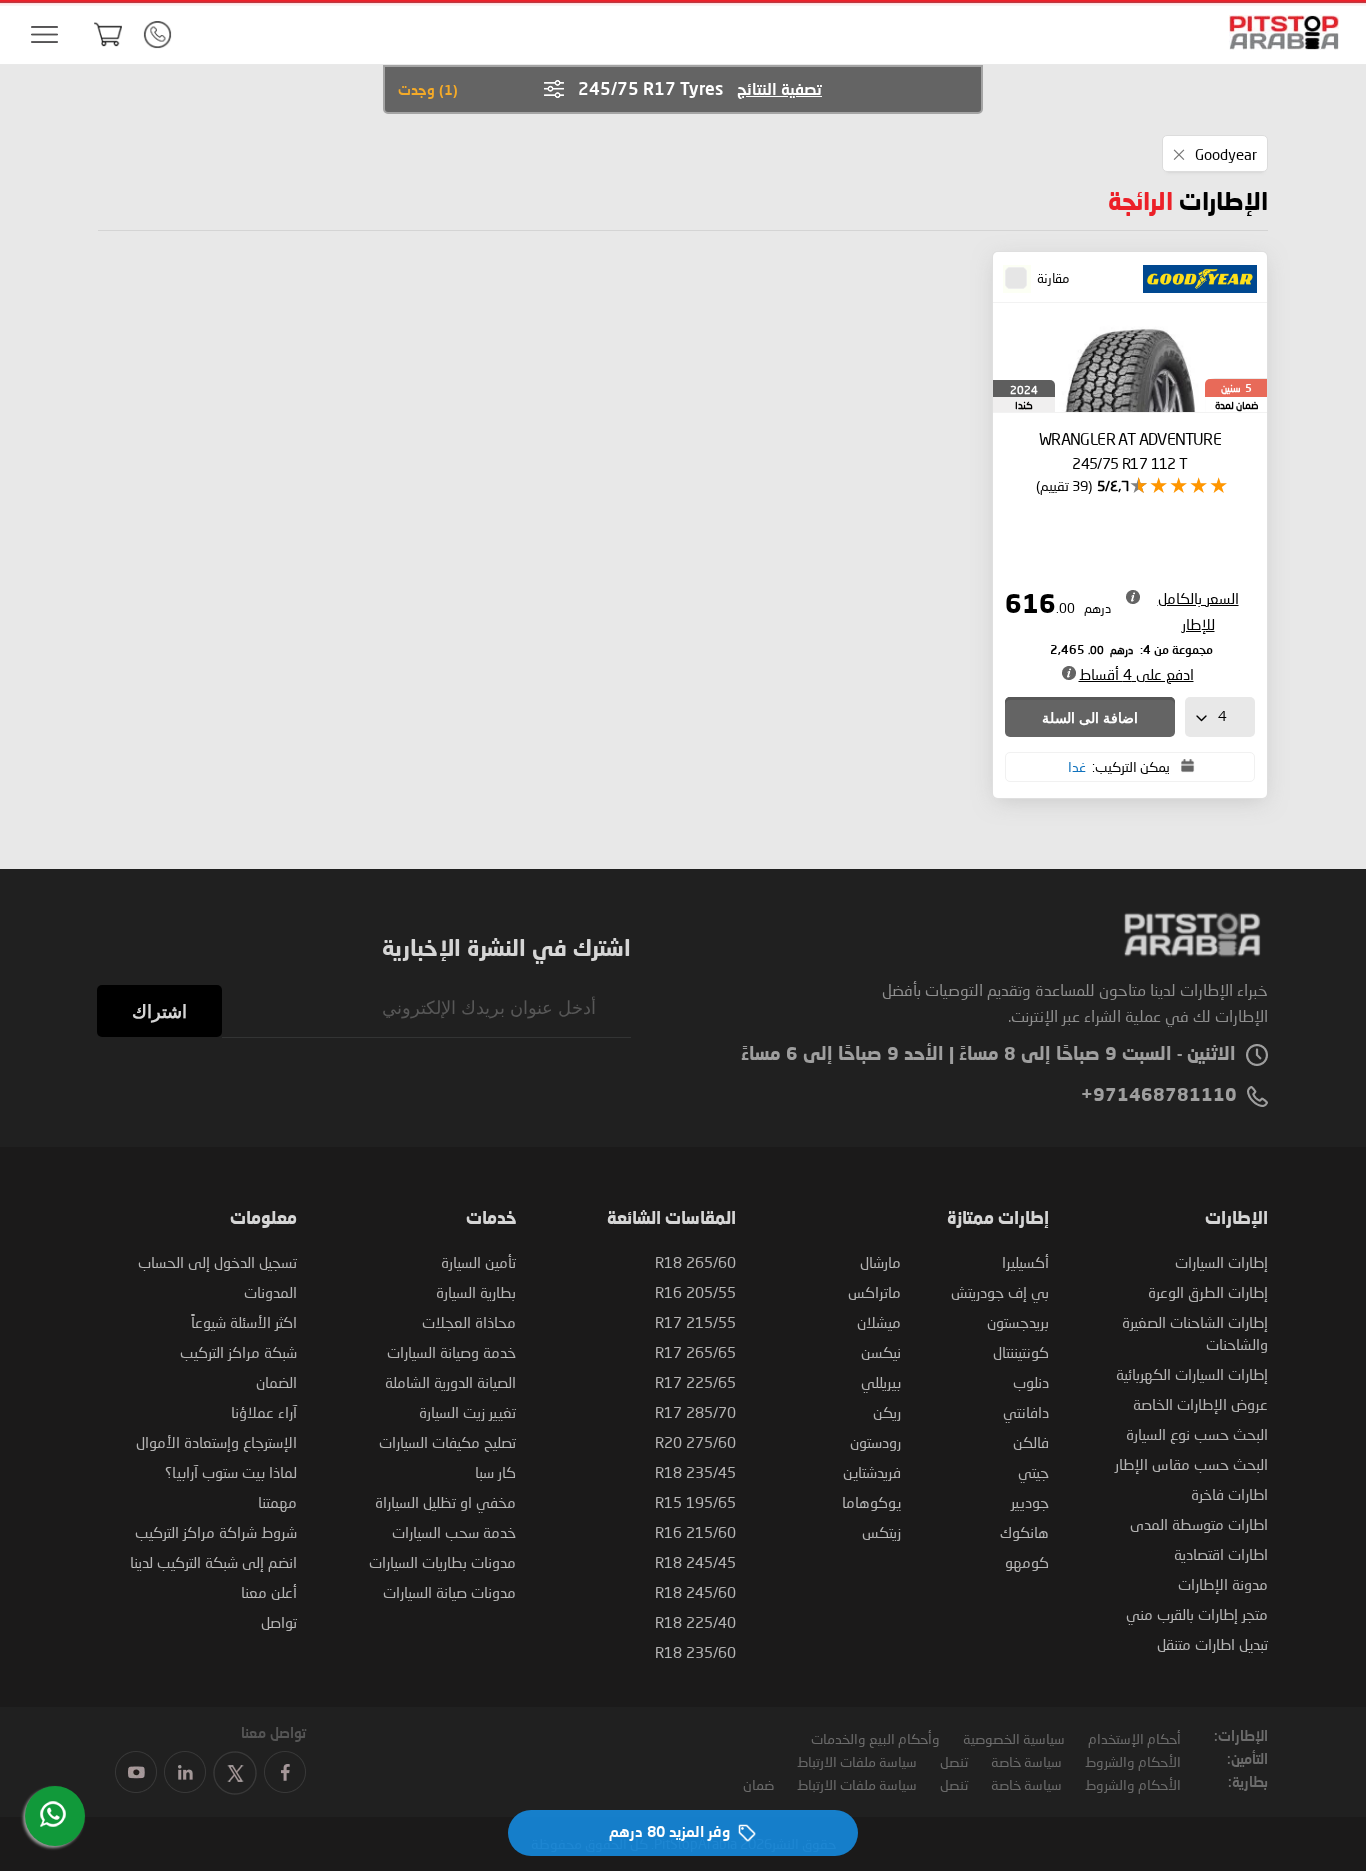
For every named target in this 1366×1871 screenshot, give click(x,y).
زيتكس (881, 1532)
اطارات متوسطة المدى (1199, 1524)
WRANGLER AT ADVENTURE (1130, 450)
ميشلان (879, 1322)
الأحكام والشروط (1133, 1761)
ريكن (887, 1412)
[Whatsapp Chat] (53, 1814)
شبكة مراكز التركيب (238, 1352)
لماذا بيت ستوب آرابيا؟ (231, 1472)
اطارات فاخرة (1229, 1494)
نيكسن (881, 1352)
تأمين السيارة (478, 1262)
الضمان (276, 1382)
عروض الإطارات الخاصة (1200, 1404)
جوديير (1030, 1502)
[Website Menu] (44, 35)
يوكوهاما (871, 1502)
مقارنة (1053, 278)
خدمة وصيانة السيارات (451, 1352)
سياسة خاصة (1026, 1761)
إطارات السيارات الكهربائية (1192, 1374)
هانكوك (1024, 1532)
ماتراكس (874, 1292)
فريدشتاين (872, 1472)
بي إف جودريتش (1000, 1292)
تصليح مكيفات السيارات (447, 1442)
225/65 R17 (695, 1382)
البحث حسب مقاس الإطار (1191, 1464)
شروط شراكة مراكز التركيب (216, 1532)
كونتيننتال (1021, 1352)
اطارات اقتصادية (1221, 1554)
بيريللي (881, 1382)
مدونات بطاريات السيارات (442, 1562)
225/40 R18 (695, 1622)
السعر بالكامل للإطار (1198, 611)
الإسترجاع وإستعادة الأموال (216, 1442)
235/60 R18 (695, 1652)
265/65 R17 (695, 1352)
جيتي (1033, 1472)
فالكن (1031, 1442)
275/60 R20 (695, 1442)
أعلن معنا (269, 1592)
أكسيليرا (1025, 1262)
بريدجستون (1018, 1322)
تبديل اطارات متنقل (1212, 1644)
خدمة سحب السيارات (454, 1532)
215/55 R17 (695, 1322)
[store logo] (1278, 32)
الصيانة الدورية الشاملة (450, 1382)
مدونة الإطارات (1223, 1584)
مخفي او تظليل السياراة (445, 1502)
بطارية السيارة (476, 1292)
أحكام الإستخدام (1134, 1738)
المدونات (270, 1292)
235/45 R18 (695, 1472)
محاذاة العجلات (469, 1322)
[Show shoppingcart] (108, 34)
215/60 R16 (695, 1532)
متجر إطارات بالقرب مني (1197, 1614)
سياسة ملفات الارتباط (857, 1761)
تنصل (954, 1761)
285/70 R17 (695, 1412)
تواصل (279, 1622)
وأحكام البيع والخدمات (875, 1738)
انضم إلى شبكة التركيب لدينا (213, 1562)
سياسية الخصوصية (1014, 1738)
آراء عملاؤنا (264, 1412)
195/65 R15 (695, 1502)
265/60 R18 (695, 1262)
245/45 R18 (695, 1562)
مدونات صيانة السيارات (449, 1592)
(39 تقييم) (1064, 485)
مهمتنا (277, 1502)
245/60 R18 (695, 1592)
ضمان (758, 1784)
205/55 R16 (695, 1292)
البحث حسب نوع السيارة (1197, 1434)
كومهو (1027, 1562)
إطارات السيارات (1221, 1262)
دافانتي (1026, 1412)
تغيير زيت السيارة (467, 1412)
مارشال (880, 1262)
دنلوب (1031, 1382)
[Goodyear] (1193, 280)
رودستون (875, 1442)
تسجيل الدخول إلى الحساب (217, 1262)
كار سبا (495, 1472)
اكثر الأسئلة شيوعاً (244, 1322)
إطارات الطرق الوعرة (1208, 1292)
